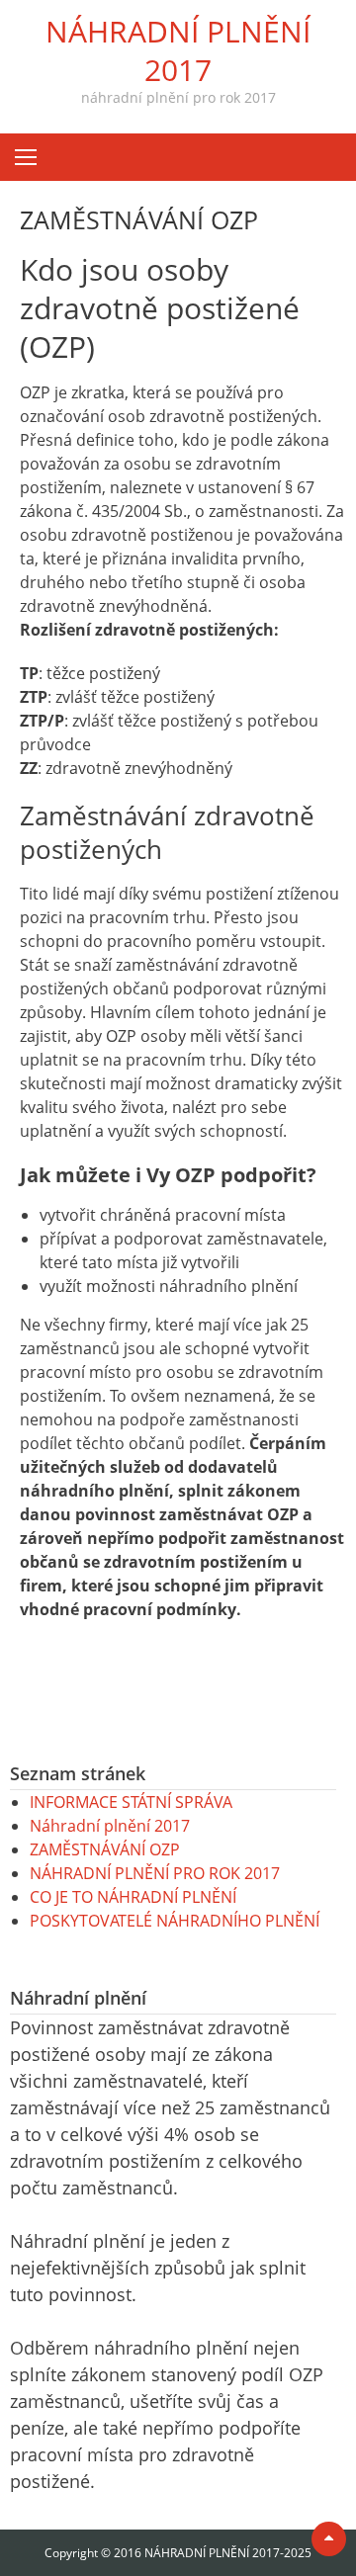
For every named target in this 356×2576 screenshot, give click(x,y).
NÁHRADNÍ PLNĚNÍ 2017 (178, 50)
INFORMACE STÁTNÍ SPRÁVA (131, 1802)
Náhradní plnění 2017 (110, 1826)
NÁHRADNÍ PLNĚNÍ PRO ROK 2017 (155, 1873)
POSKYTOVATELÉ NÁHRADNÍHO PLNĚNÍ (175, 1921)
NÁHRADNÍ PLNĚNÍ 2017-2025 (228, 2553)
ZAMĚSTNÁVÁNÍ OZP (105, 1849)
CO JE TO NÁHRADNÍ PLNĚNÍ (133, 1897)
